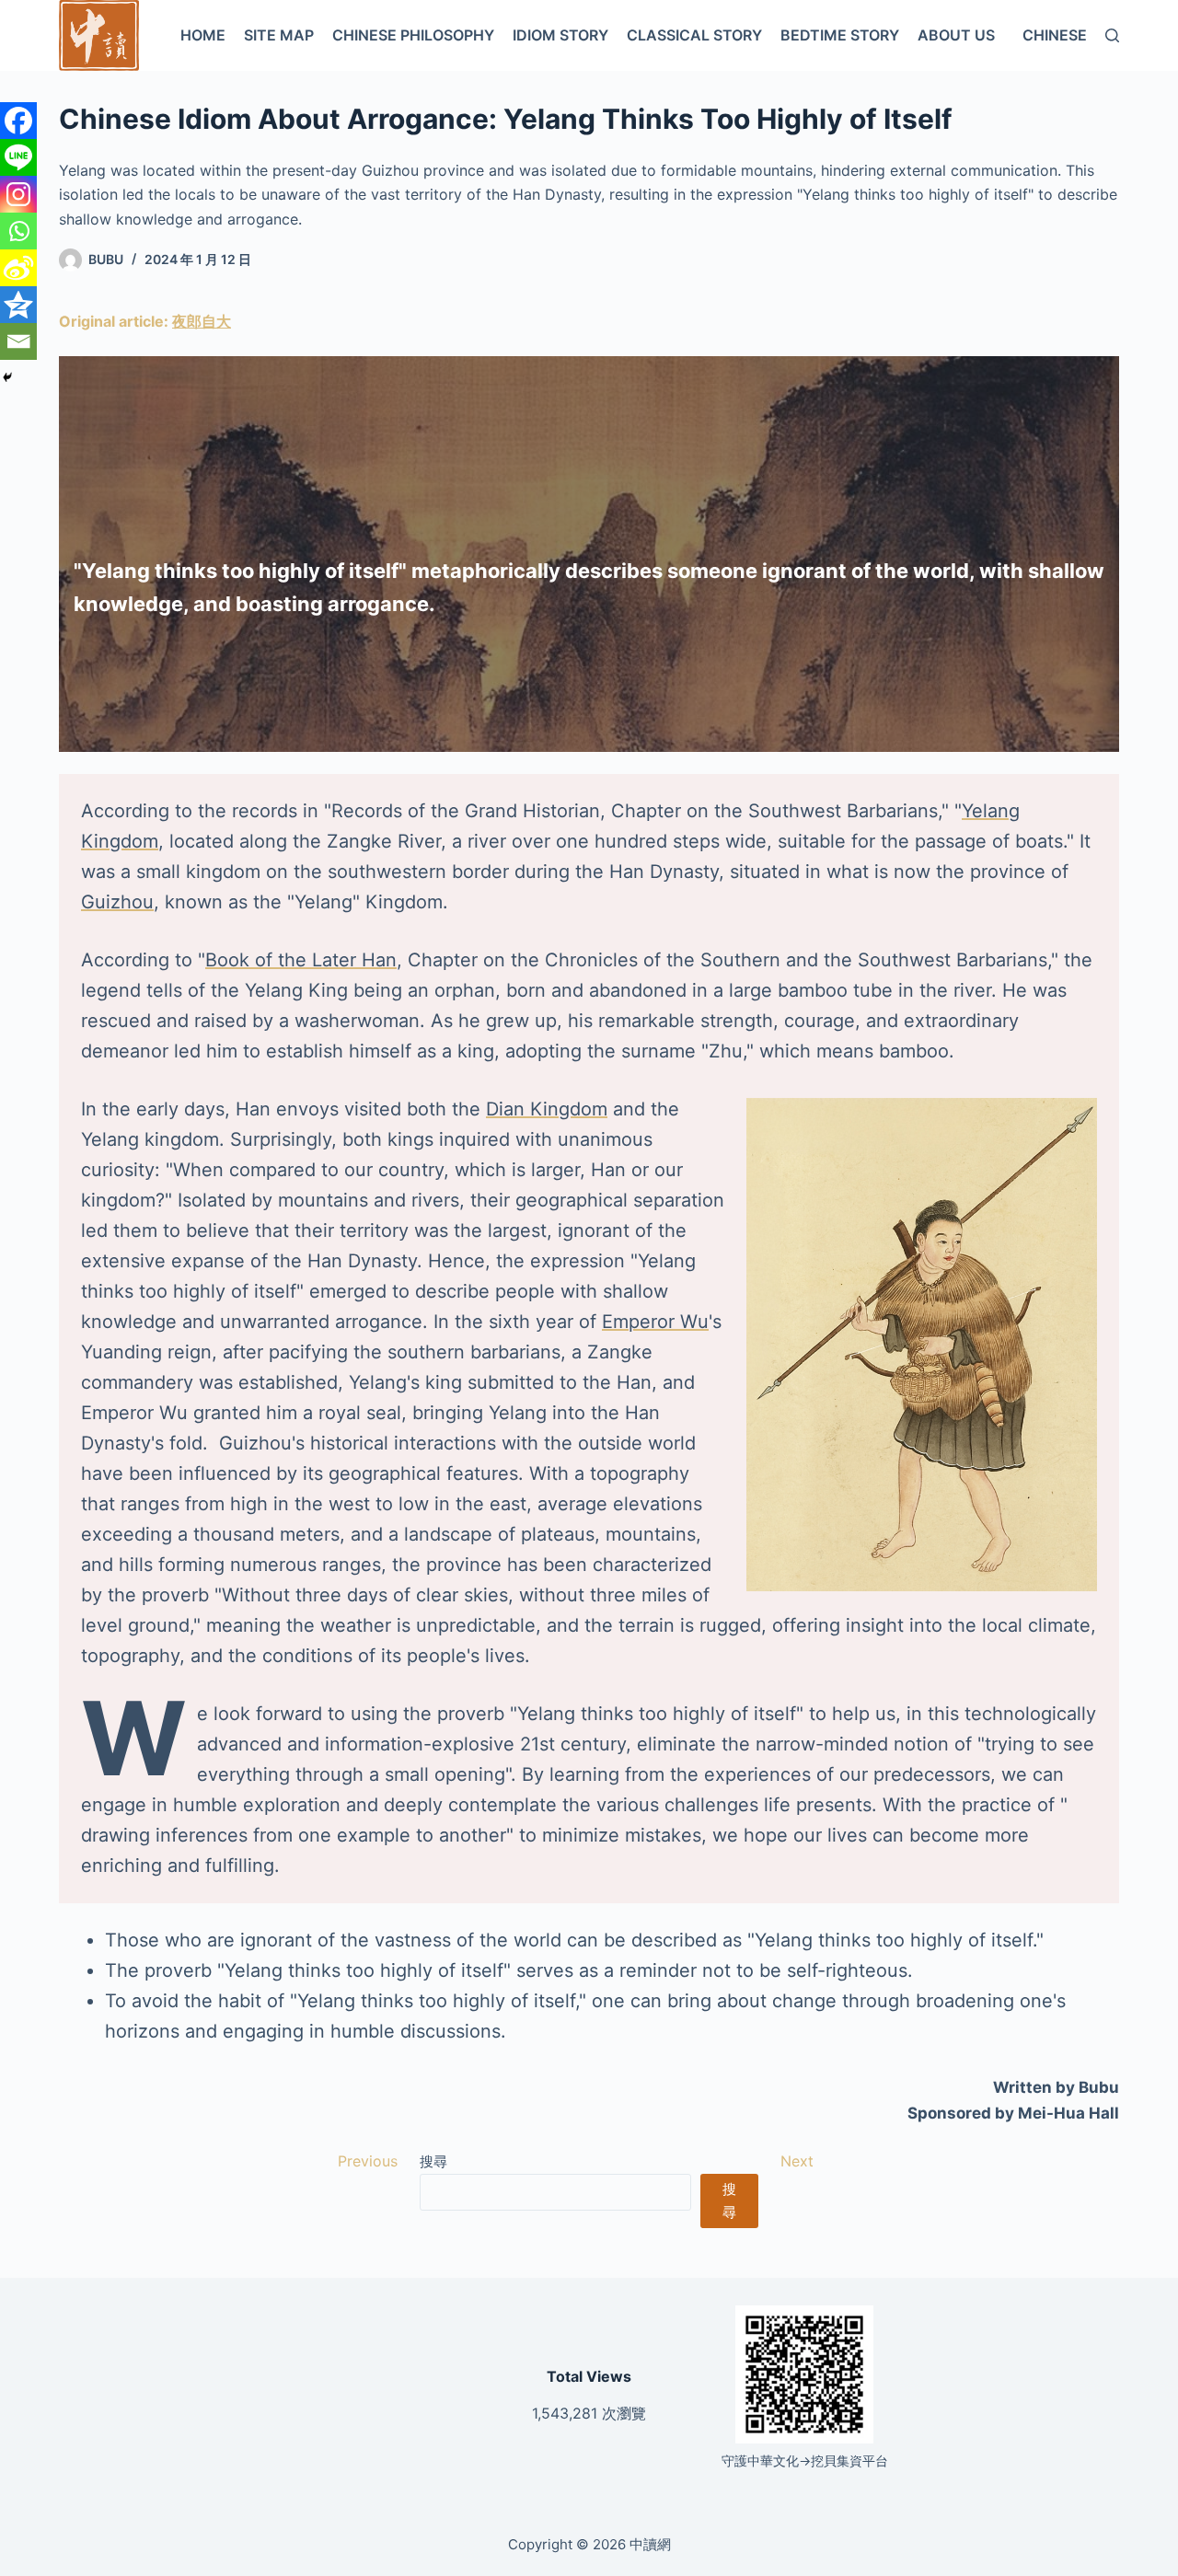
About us (956, 35)
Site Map (279, 35)
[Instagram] (18, 194)
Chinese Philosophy (413, 35)
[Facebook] (18, 121)
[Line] (18, 157)
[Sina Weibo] (18, 268)
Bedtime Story (840, 35)
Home (203, 35)
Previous (368, 2161)
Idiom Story (560, 35)
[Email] (18, 341)
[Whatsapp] (18, 231)
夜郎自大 (202, 321)
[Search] (1112, 35)
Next (797, 2161)
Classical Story (694, 35)
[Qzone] (18, 305)
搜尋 (433, 2161)
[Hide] (7, 377)
